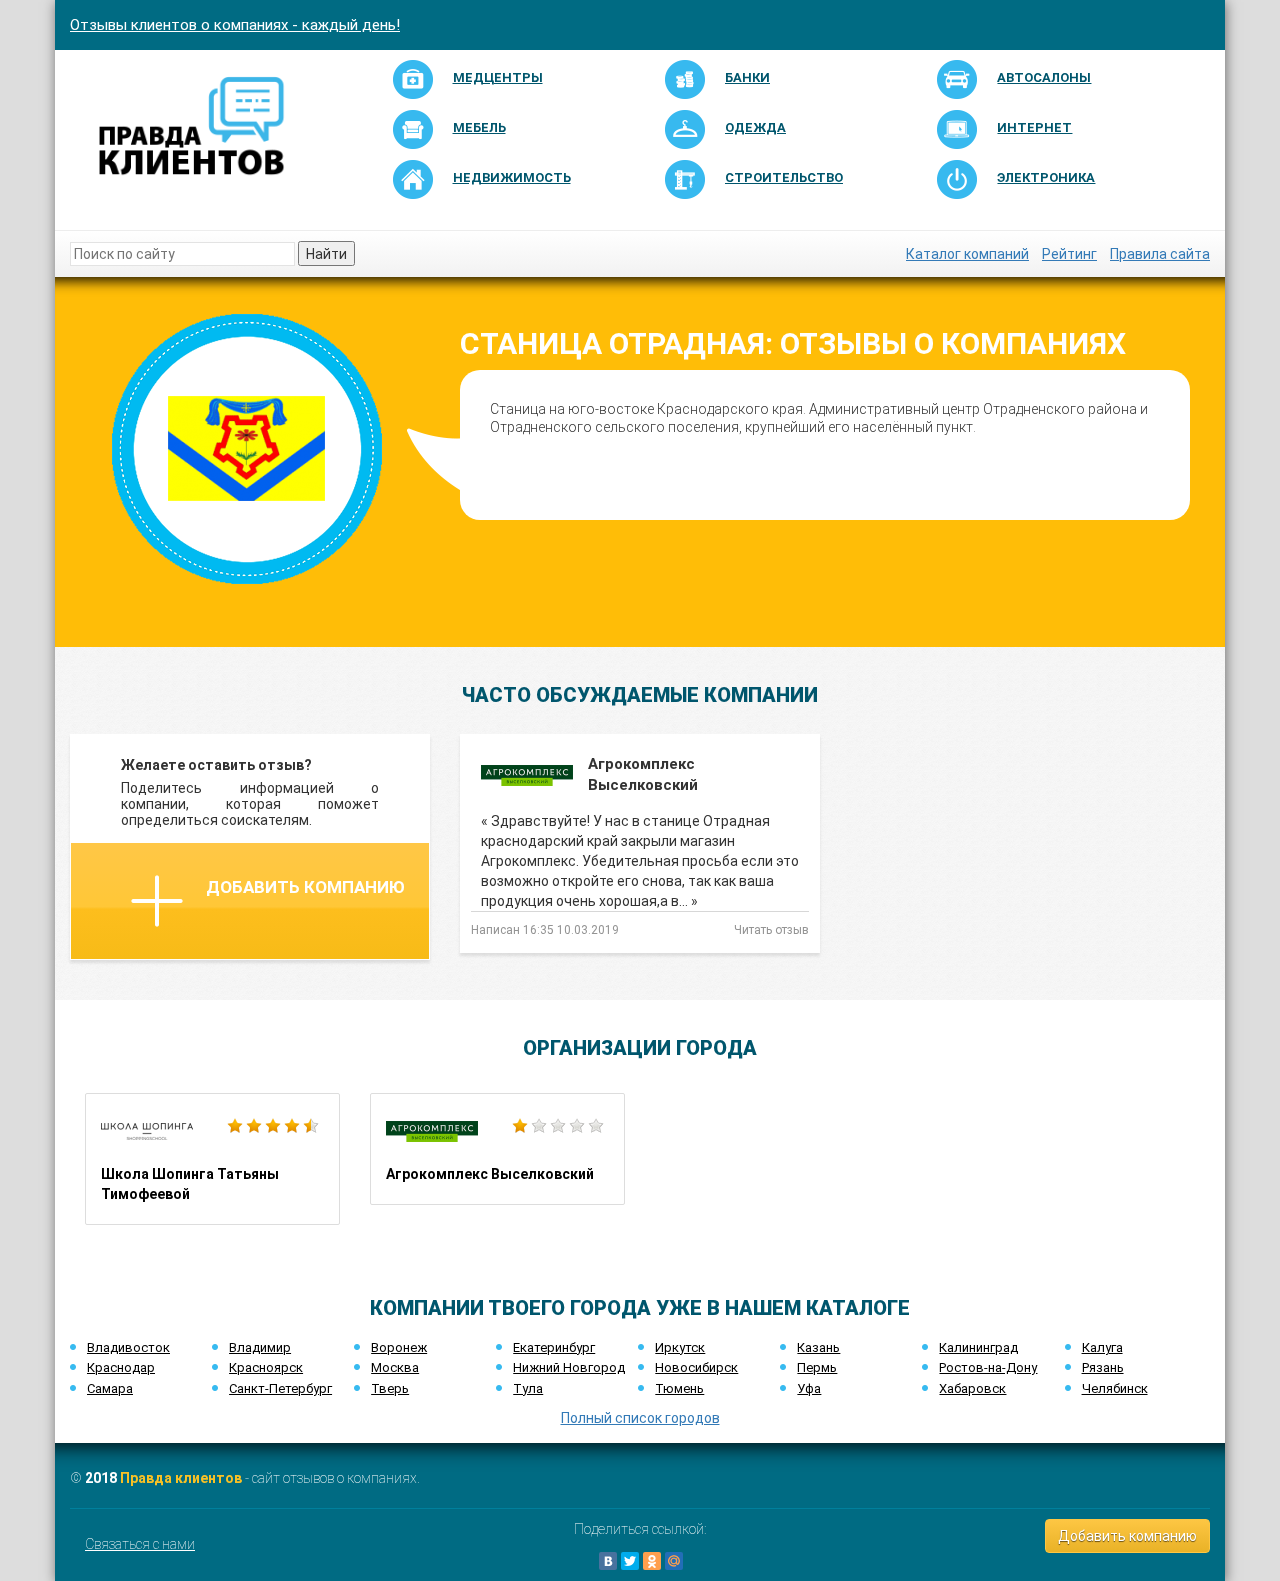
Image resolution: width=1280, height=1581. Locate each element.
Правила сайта (1160, 254)
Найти (326, 254)
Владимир (260, 1347)
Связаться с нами (140, 1544)
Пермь (817, 1367)
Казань (818, 1347)
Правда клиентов (181, 1478)
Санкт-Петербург (280, 1388)
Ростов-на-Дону (988, 1367)
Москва (395, 1367)
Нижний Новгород (569, 1367)
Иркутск (680, 1347)
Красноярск (266, 1367)
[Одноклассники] (652, 1561)
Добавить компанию (305, 887)
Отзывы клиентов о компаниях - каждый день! (235, 25)
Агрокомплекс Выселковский (497, 1149)
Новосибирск (696, 1367)
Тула (528, 1388)
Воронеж (399, 1347)
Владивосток (128, 1347)
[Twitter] (630, 1561)
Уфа (809, 1388)
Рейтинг (1069, 254)
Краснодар (121, 1367)
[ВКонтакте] (608, 1561)
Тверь (390, 1388)
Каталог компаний (967, 254)
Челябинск (1115, 1388)
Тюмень (679, 1388)
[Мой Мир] (674, 1561)
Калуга (1102, 1347)
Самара (110, 1388)
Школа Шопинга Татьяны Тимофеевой (212, 1159)
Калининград (978, 1347)
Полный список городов (640, 1418)
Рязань (1103, 1367)
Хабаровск (972, 1388)
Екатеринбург (554, 1347)
